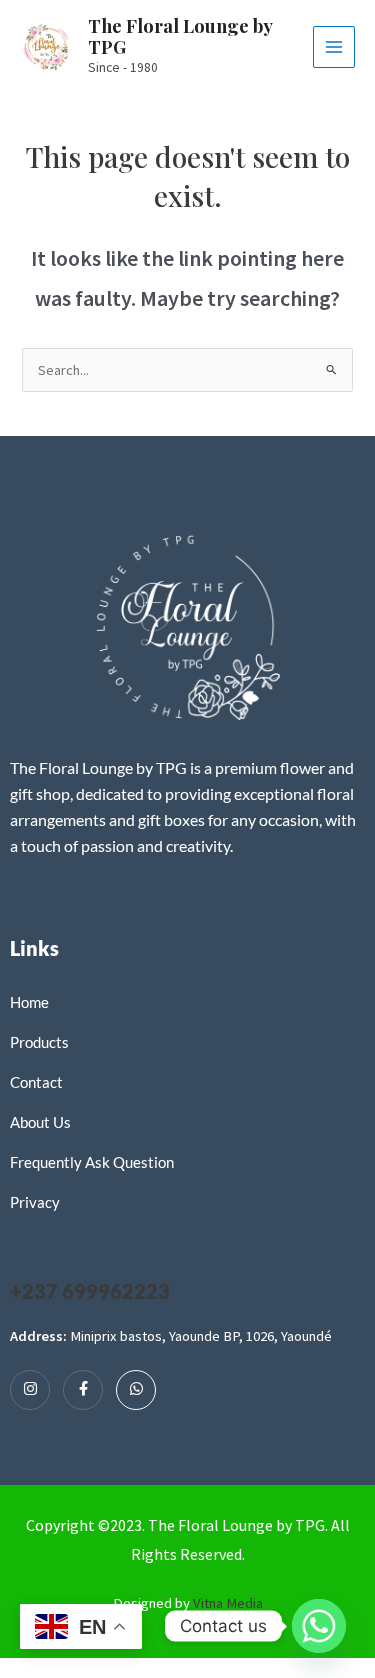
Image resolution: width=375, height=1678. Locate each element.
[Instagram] (30, 1390)
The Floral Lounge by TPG (180, 36)
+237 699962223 (90, 1291)
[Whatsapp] (136, 1390)
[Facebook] (83, 1390)
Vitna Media (228, 1603)
